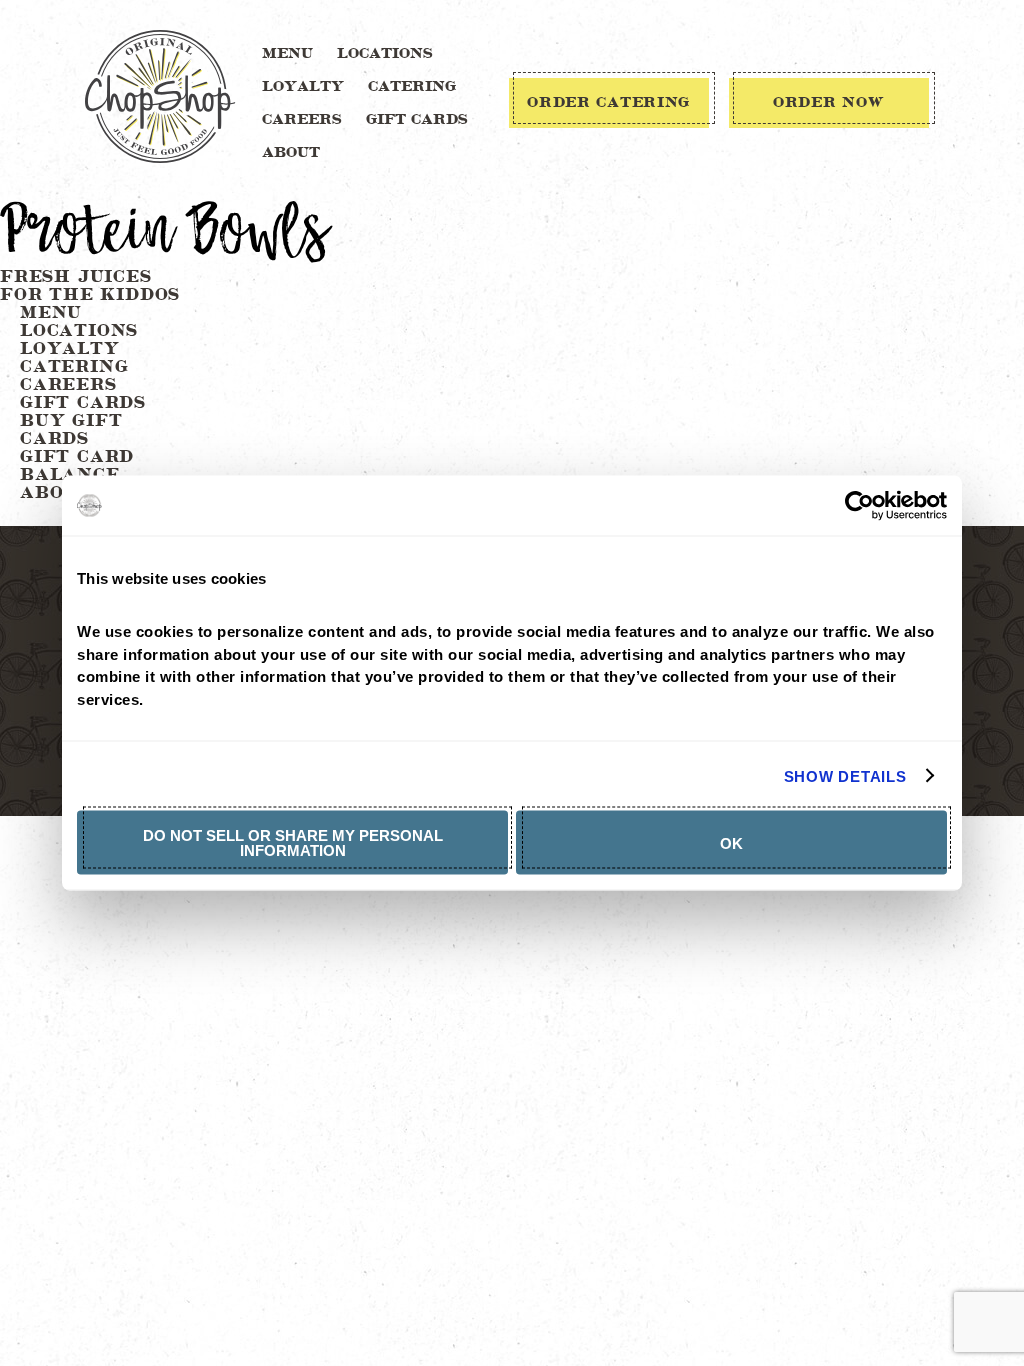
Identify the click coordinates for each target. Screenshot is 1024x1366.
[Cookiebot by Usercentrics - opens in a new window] (859, 506)
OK (731, 842)
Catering (412, 87)
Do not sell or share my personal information (293, 843)
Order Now (828, 103)
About (291, 153)
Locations (385, 54)
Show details (845, 775)
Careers (302, 120)
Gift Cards (417, 120)
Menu (287, 54)
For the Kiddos (90, 295)
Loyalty (303, 87)
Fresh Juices (76, 277)
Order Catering (608, 103)
